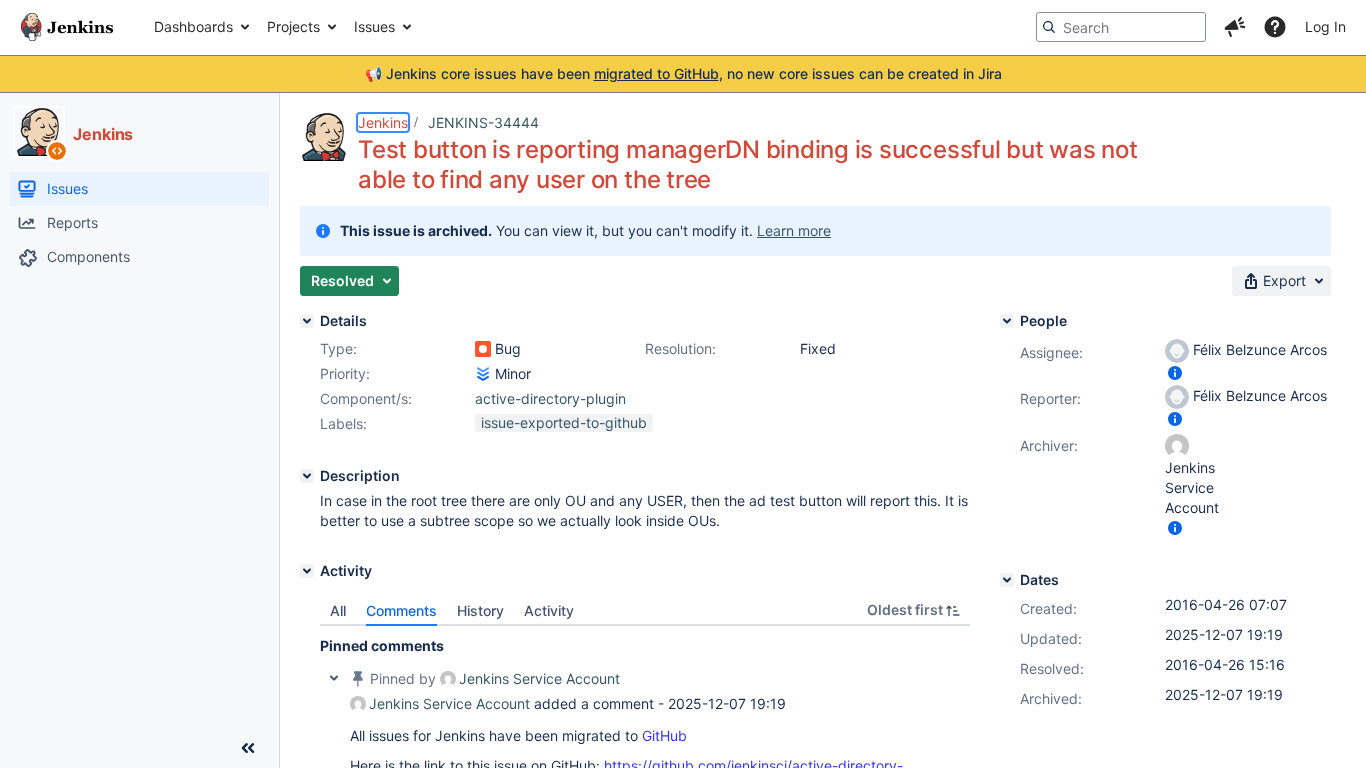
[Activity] (307, 571)
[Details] (307, 321)
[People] (1007, 321)
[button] (1235, 27)
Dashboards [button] (193, 26)
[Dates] (1007, 580)
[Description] (307, 476)
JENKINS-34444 (483, 122)
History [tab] (480, 610)
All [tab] (338, 610)
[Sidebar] (248, 748)
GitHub (664, 735)
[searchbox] (1121, 27)
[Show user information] (1175, 372)
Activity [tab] (549, 610)
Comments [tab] (401, 610)
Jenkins (383, 122)
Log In (1325, 26)
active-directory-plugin (550, 398)
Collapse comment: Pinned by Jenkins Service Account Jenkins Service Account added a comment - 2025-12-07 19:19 (334, 678)
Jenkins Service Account (539, 678)
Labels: (343, 423)
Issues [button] (374, 26)
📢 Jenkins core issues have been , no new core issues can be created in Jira (683, 73)
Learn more (794, 230)
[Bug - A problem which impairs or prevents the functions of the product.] (483, 349)
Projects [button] (293, 26)
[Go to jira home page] (67, 27)
